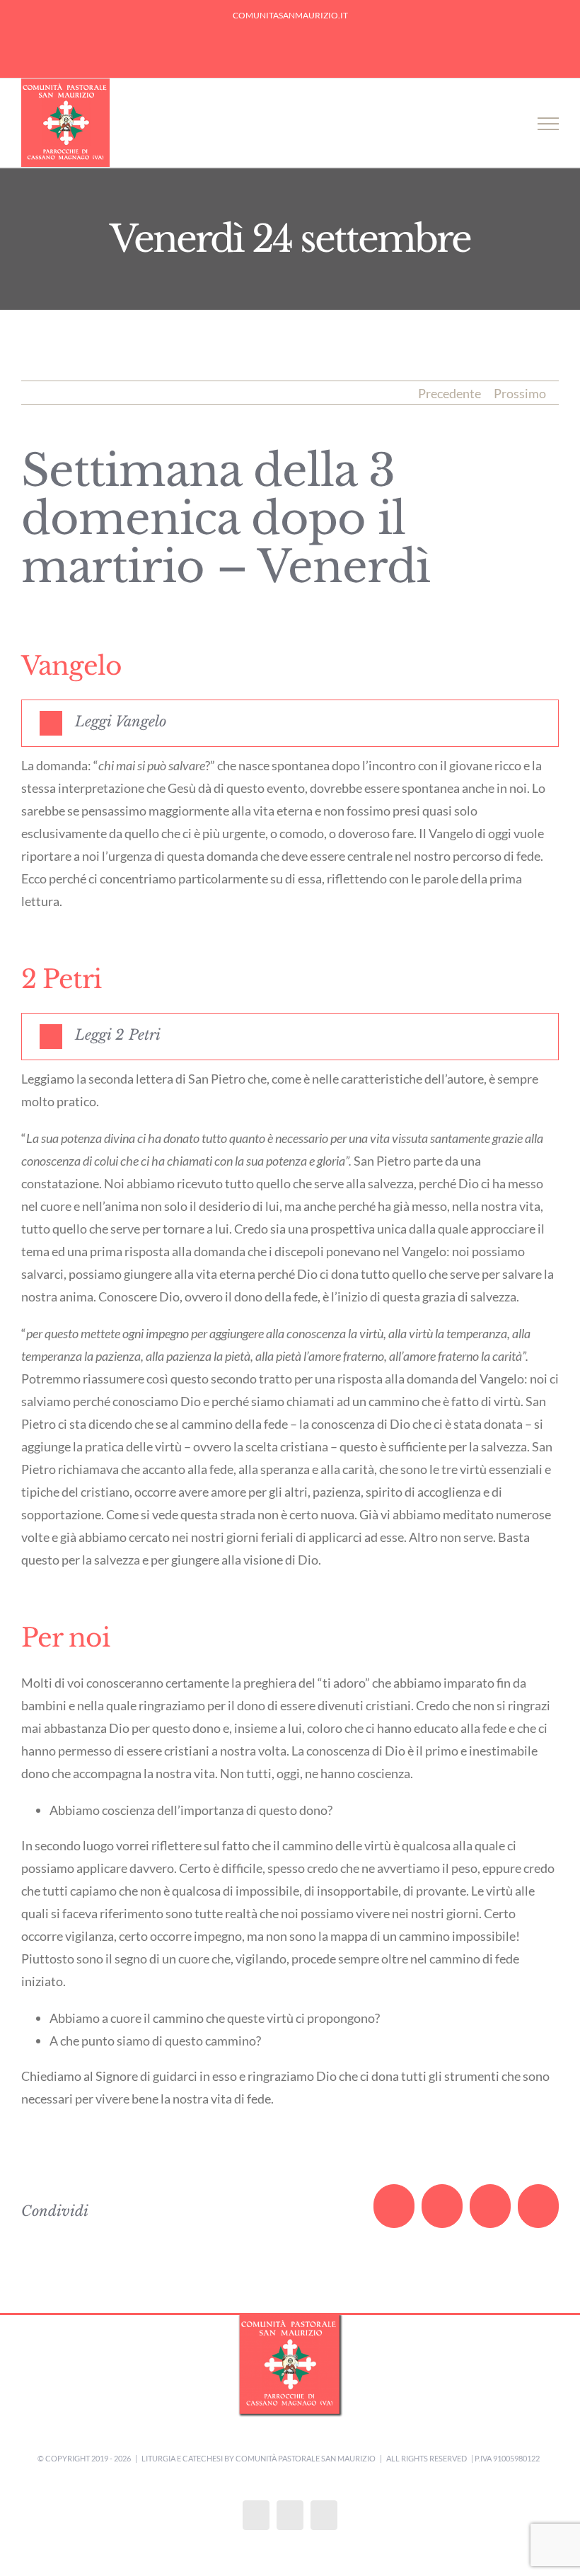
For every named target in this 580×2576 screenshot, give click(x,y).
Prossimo (520, 393)
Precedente (449, 393)
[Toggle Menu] (548, 124)
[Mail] (324, 2515)
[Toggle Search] (503, 123)
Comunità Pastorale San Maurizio (306, 2458)
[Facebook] (256, 2515)
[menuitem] (290, 16)
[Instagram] (290, 2515)
